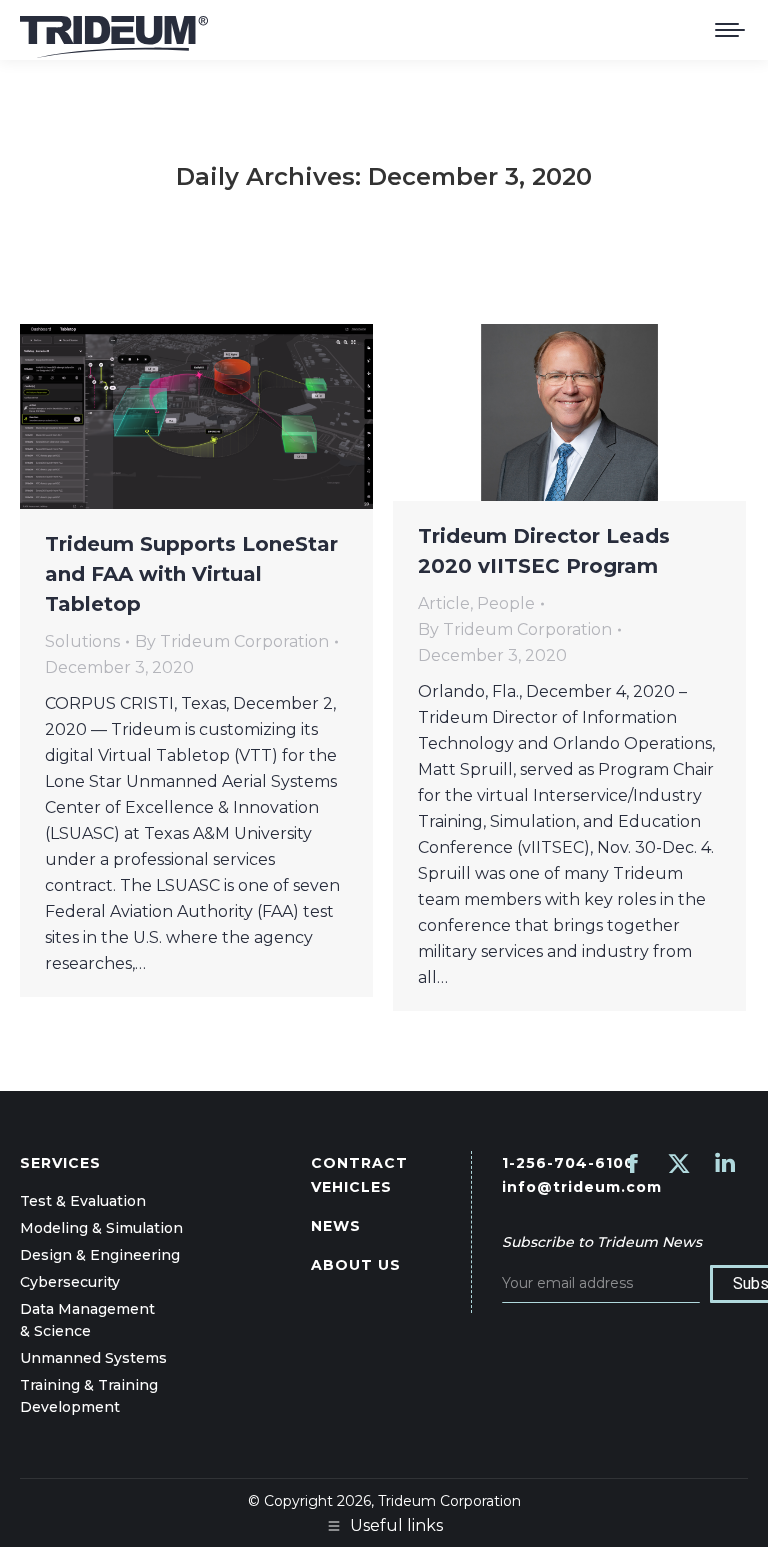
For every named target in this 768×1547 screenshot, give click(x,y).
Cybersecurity (70, 1282)
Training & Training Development (89, 1396)
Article (444, 603)
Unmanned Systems (93, 1358)
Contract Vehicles (359, 1175)
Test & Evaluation (83, 1201)
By (232, 641)
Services (60, 1163)
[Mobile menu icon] (730, 30)
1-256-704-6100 (568, 1163)
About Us (356, 1265)
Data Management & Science (87, 1320)
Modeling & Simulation (101, 1228)
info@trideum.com (582, 1187)
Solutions (82, 641)
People (506, 603)
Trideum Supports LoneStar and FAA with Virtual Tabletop (191, 574)
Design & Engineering (100, 1255)
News (336, 1226)
